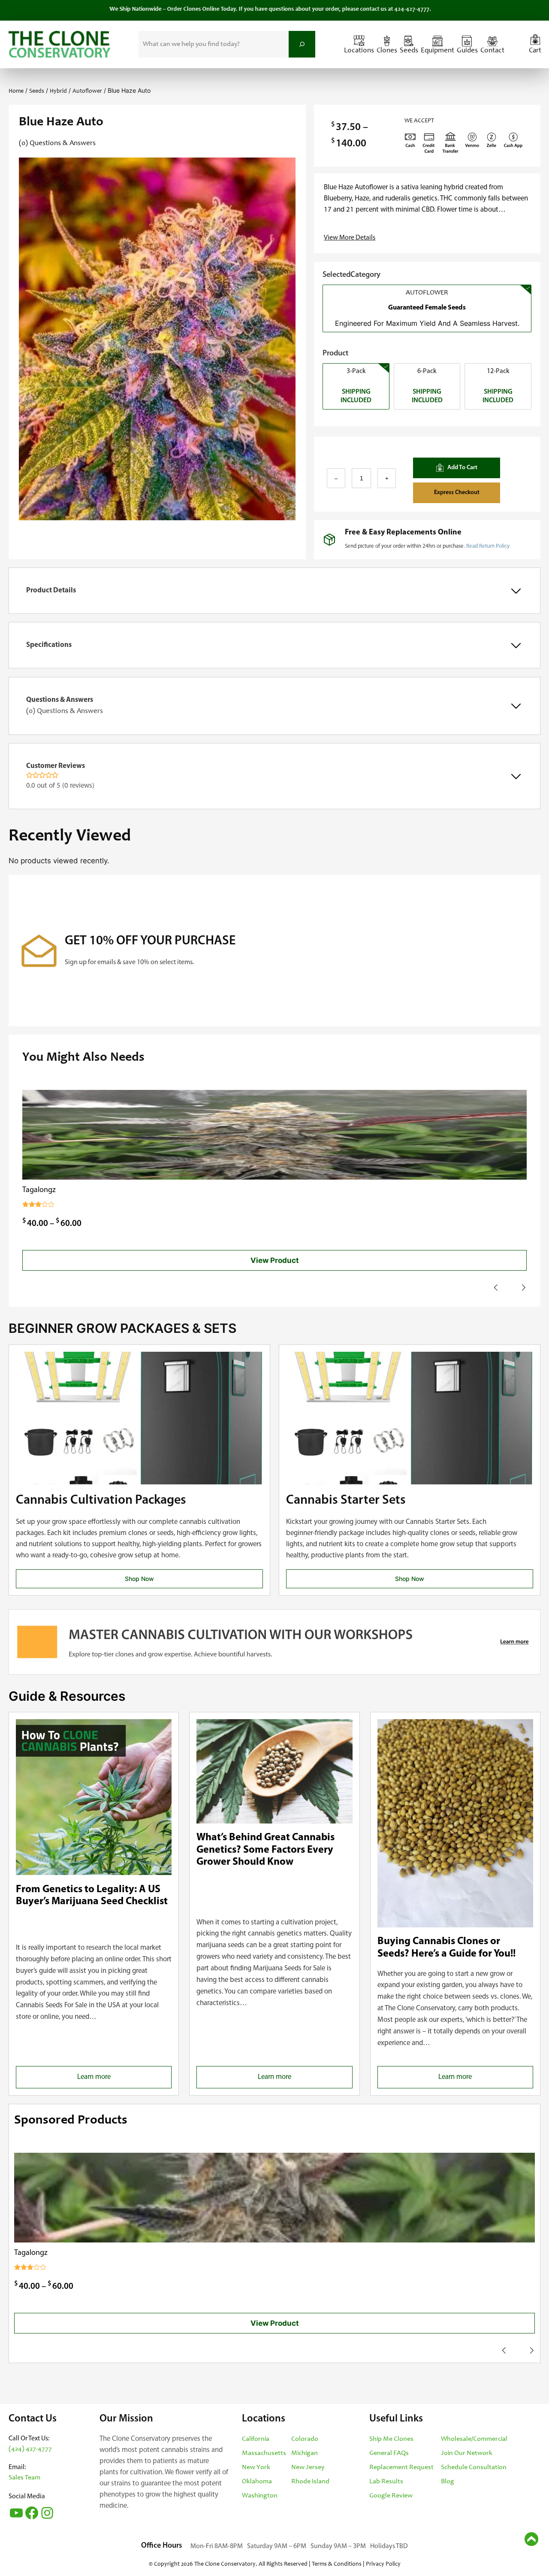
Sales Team (24, 2478)
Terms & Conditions (337, 2564)
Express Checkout (457, 493)
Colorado (305, 2439)
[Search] (302, 44)
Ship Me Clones (391, 2439)
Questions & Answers (65, 706)
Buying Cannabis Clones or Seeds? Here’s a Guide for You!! (446, 1948)
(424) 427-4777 (30, 2449)
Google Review (391, 2496)
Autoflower (87, 91)
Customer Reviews (60, 776)
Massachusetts (264, 2453)
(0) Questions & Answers (57, 144)
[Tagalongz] (274, 1135)
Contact (492, 51)
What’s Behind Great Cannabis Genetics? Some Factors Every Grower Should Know (265, 1850)
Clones (387, 51)
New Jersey (308, 2467)
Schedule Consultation (474, 2467)
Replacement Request (401, 2467)
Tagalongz (39, 1190)
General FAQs (389, 2453)
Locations (359, 51)
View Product (275, 1260)
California (256, 2439)
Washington (260, 2496)
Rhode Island (310, 2482)
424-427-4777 (370, 9)
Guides (467, 51)
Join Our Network (467, 2453)
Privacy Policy (383, 2564)
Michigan (305, 2453)
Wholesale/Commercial (474, 2439)
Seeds (409, 51)
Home (16, 91)
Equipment (437, 51)
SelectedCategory (351, 275)
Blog (448, 2482)
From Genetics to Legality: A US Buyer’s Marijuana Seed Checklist (92, 1896)
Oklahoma (257, 2482)
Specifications (49, 645)
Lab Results (386, 2482)
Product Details (51, 590)
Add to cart (462, 468)
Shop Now (139, 1579)
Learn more (109, 2081)
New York (256, 2467)
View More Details (350, 238)
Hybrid (58, 91)
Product (335, 354)
